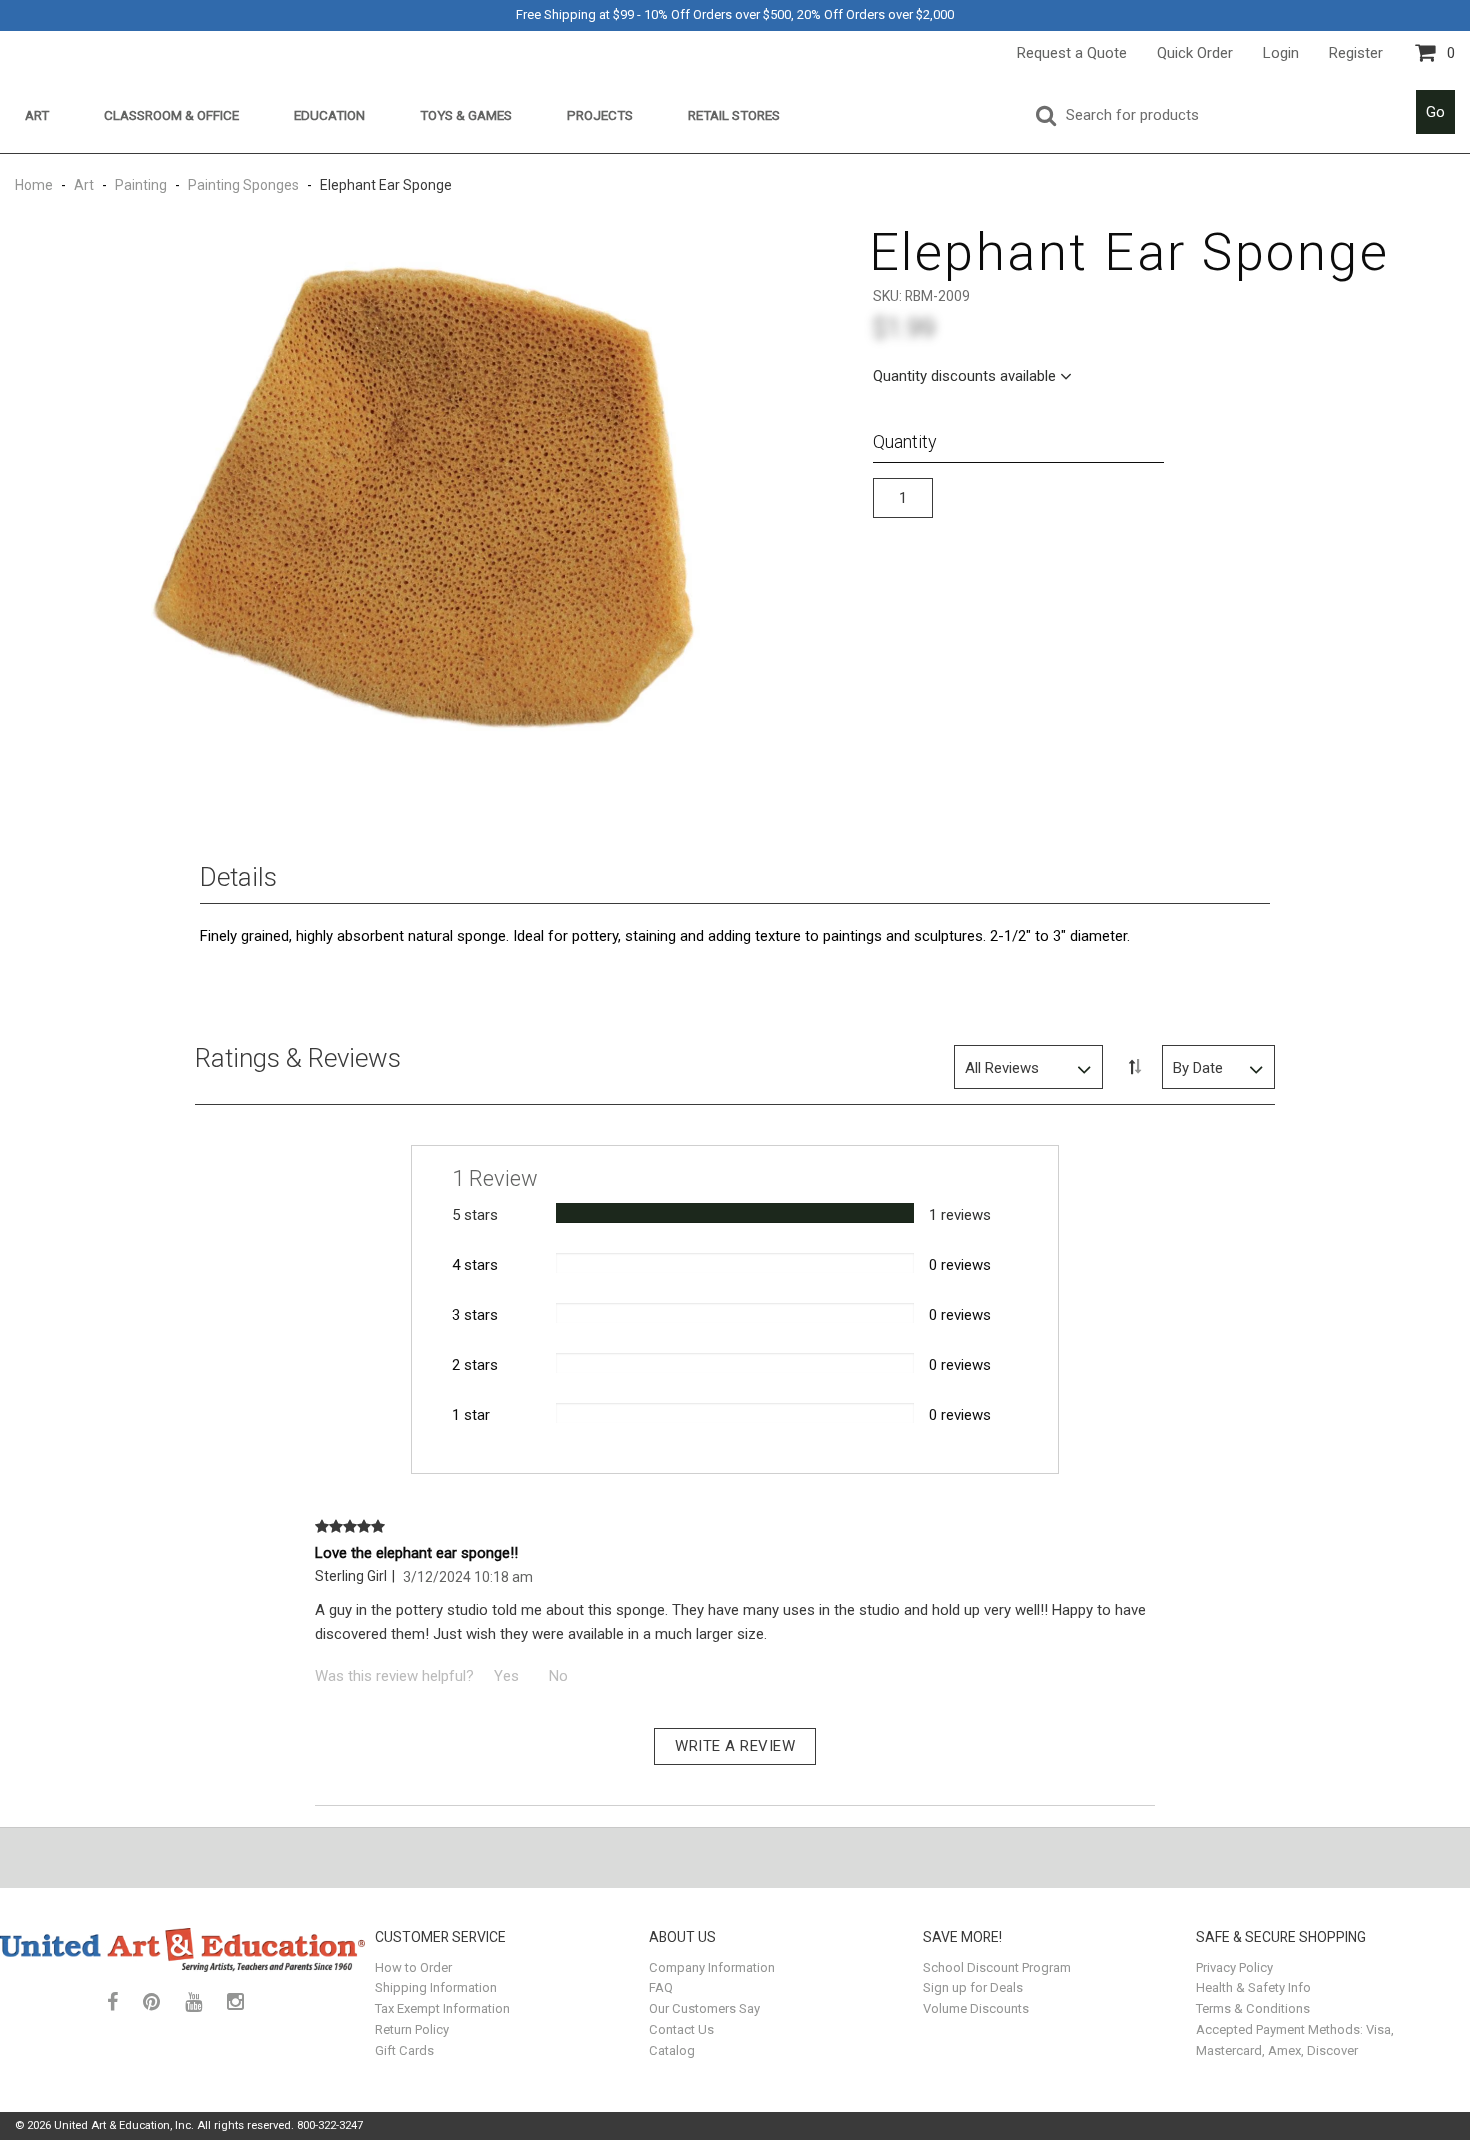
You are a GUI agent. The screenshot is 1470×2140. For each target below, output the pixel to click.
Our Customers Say (704, 2008)
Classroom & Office (171, 115)
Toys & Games (466, 115)
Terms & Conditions (1253, 2008)
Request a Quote (1072, 53)
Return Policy (412, 2029)
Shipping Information (436, 1987)
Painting (141, 185)
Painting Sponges (243, 185)
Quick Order (1195, 53)
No (558, 1676)
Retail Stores (734, 115)
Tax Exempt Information (442, 2008)
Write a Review (735, 1746)
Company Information (712, 1967)
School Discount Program (997, 1967)
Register (1356, 53)
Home (35, 185)
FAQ (661, 1987)
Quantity (905, 441)
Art (37, 115)
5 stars (475, 1215)
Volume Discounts (976, 2008)
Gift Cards (404, 2050)
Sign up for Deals (973, 1987)
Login (1281, 53)
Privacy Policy (1234, 1967)
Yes (506, 1676)
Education (329, 115)
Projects (600, 115)
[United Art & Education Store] (182, 1950)
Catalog (672, 2050)
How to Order (413, 1967)
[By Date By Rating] (1218, 1067)
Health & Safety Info (1253, 1987)
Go (1435, 112)
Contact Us (681, 2029)
